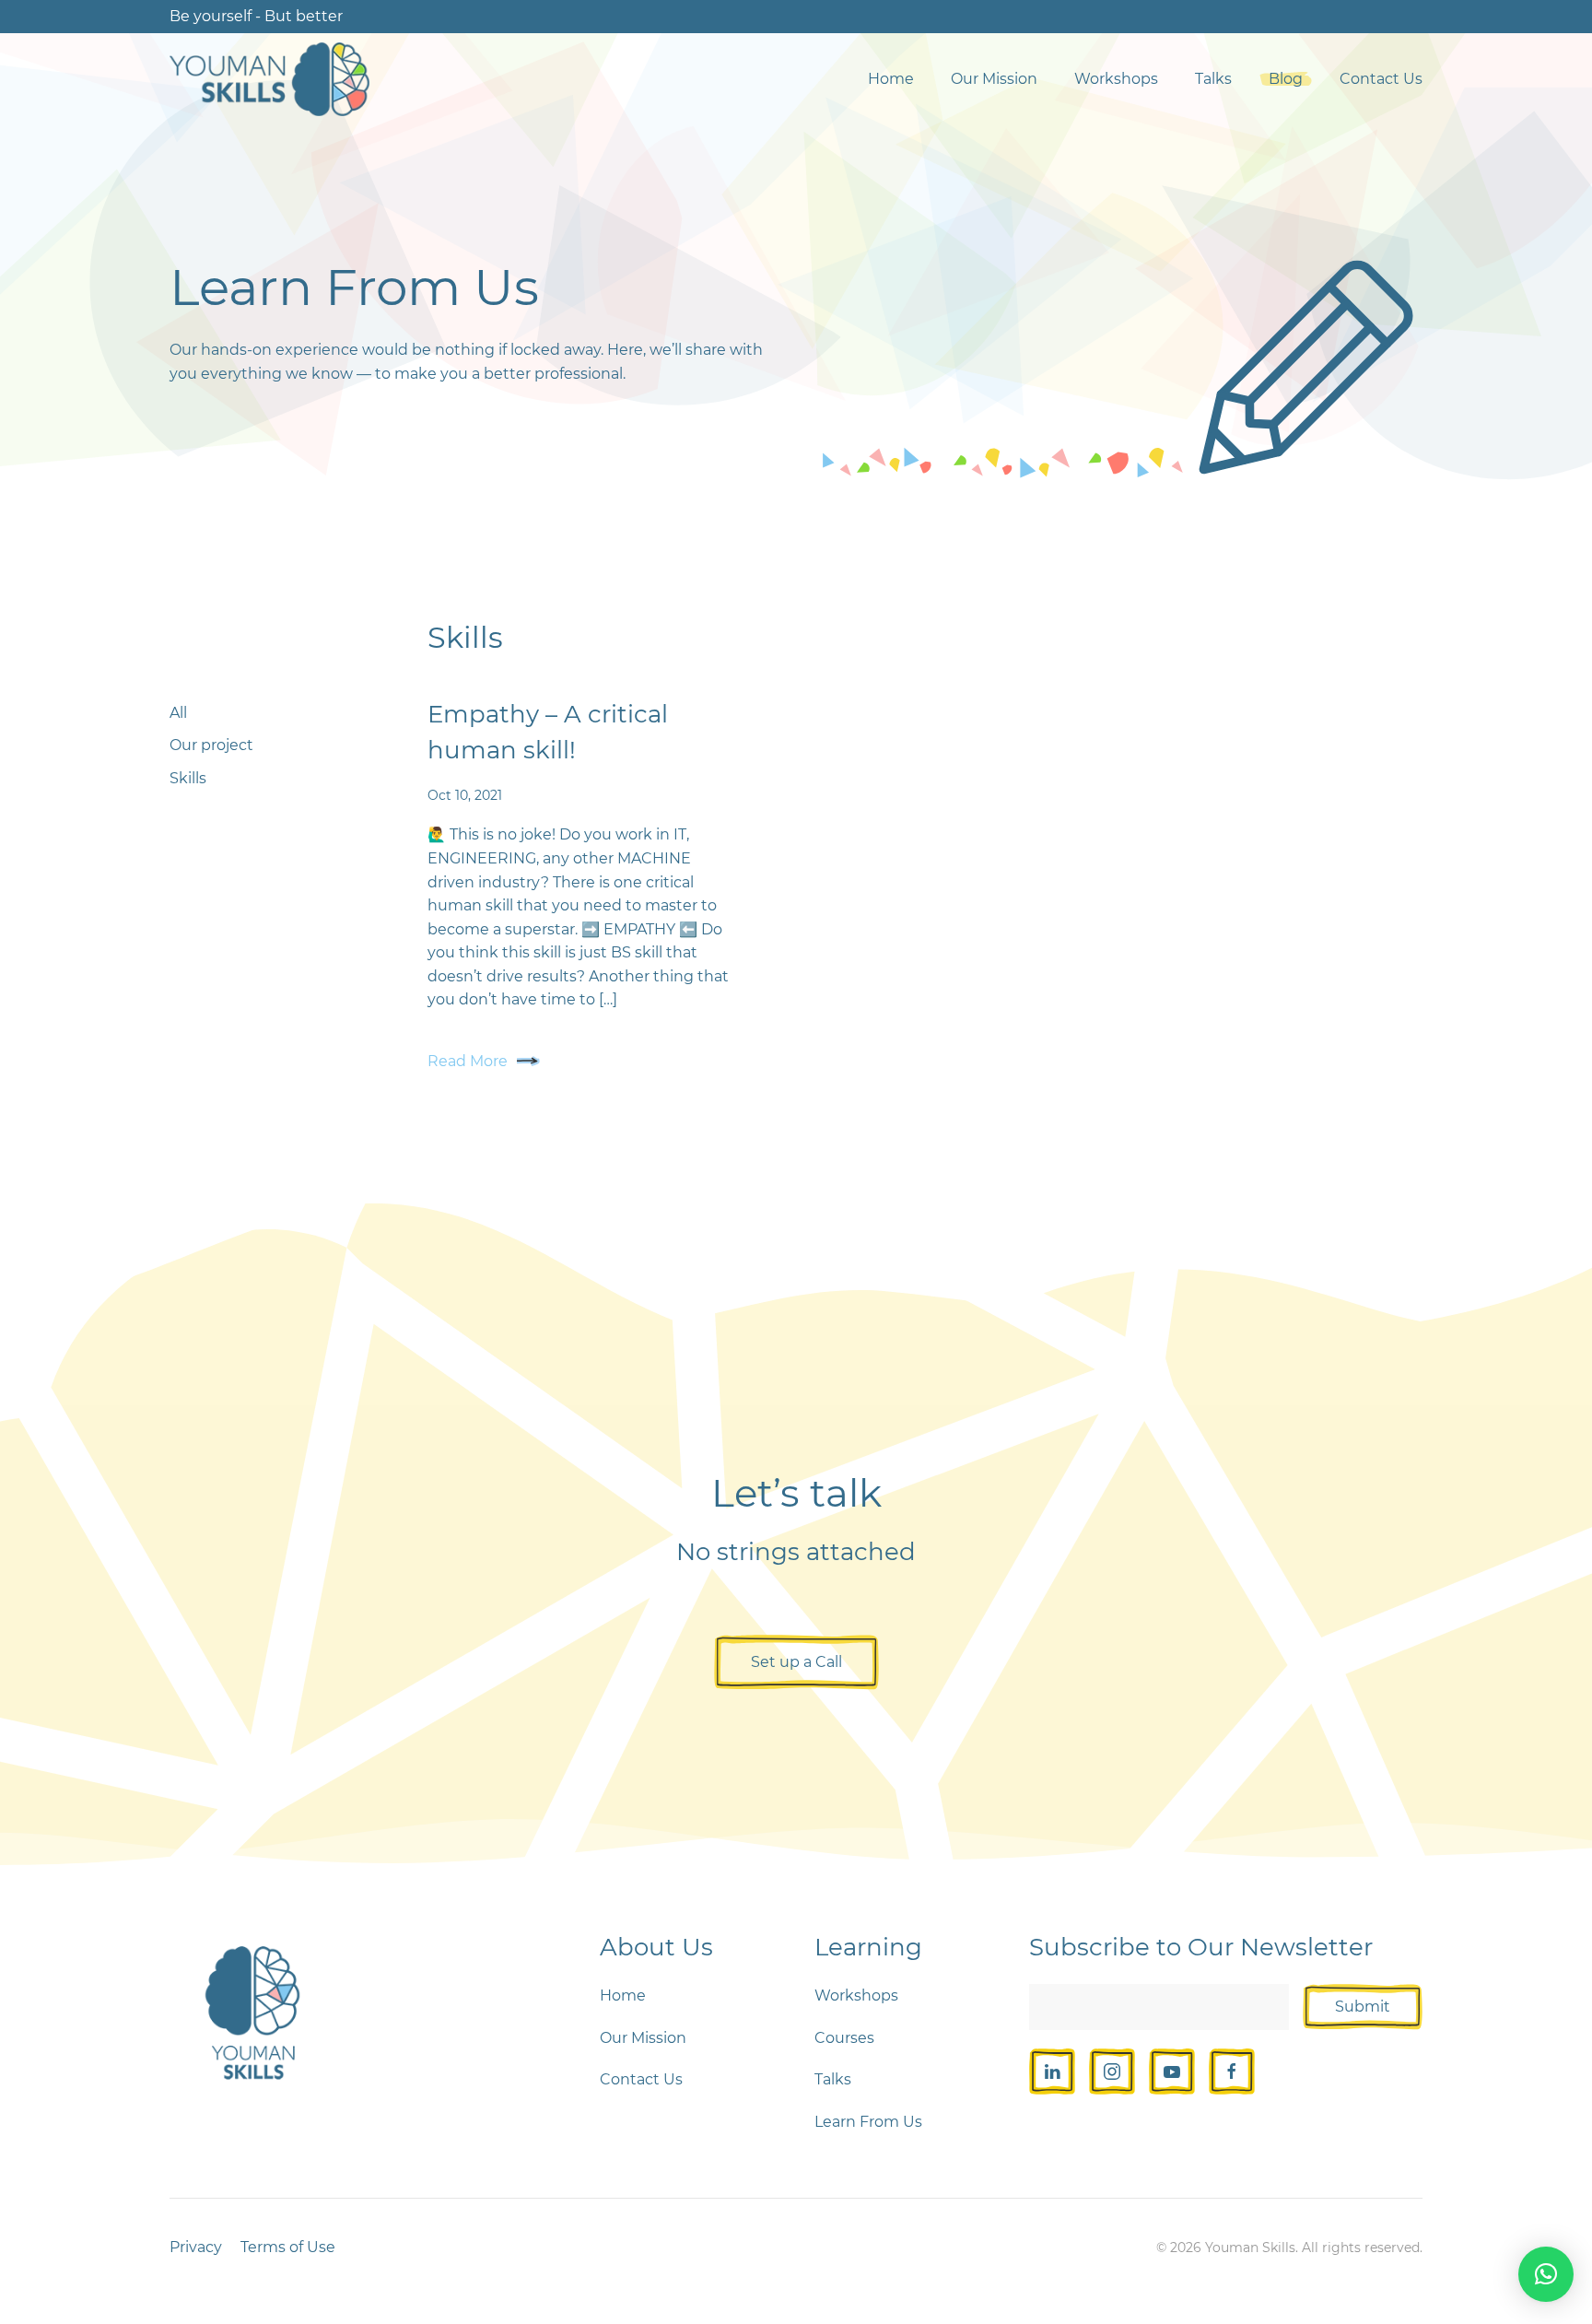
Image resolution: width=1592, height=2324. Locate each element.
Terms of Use (288, 2247)
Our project (211, 745)
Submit (1363, 2007)
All (178, 713)
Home (891, 79)
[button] (1546, 2274)
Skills (188, 778)
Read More (468, 1061)
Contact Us (1381, 79)
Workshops (1116, 79)
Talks (1213, 79)
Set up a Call (796, 1662)
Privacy (196, 2247)
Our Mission (994, 79)
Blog (1286, 79)
